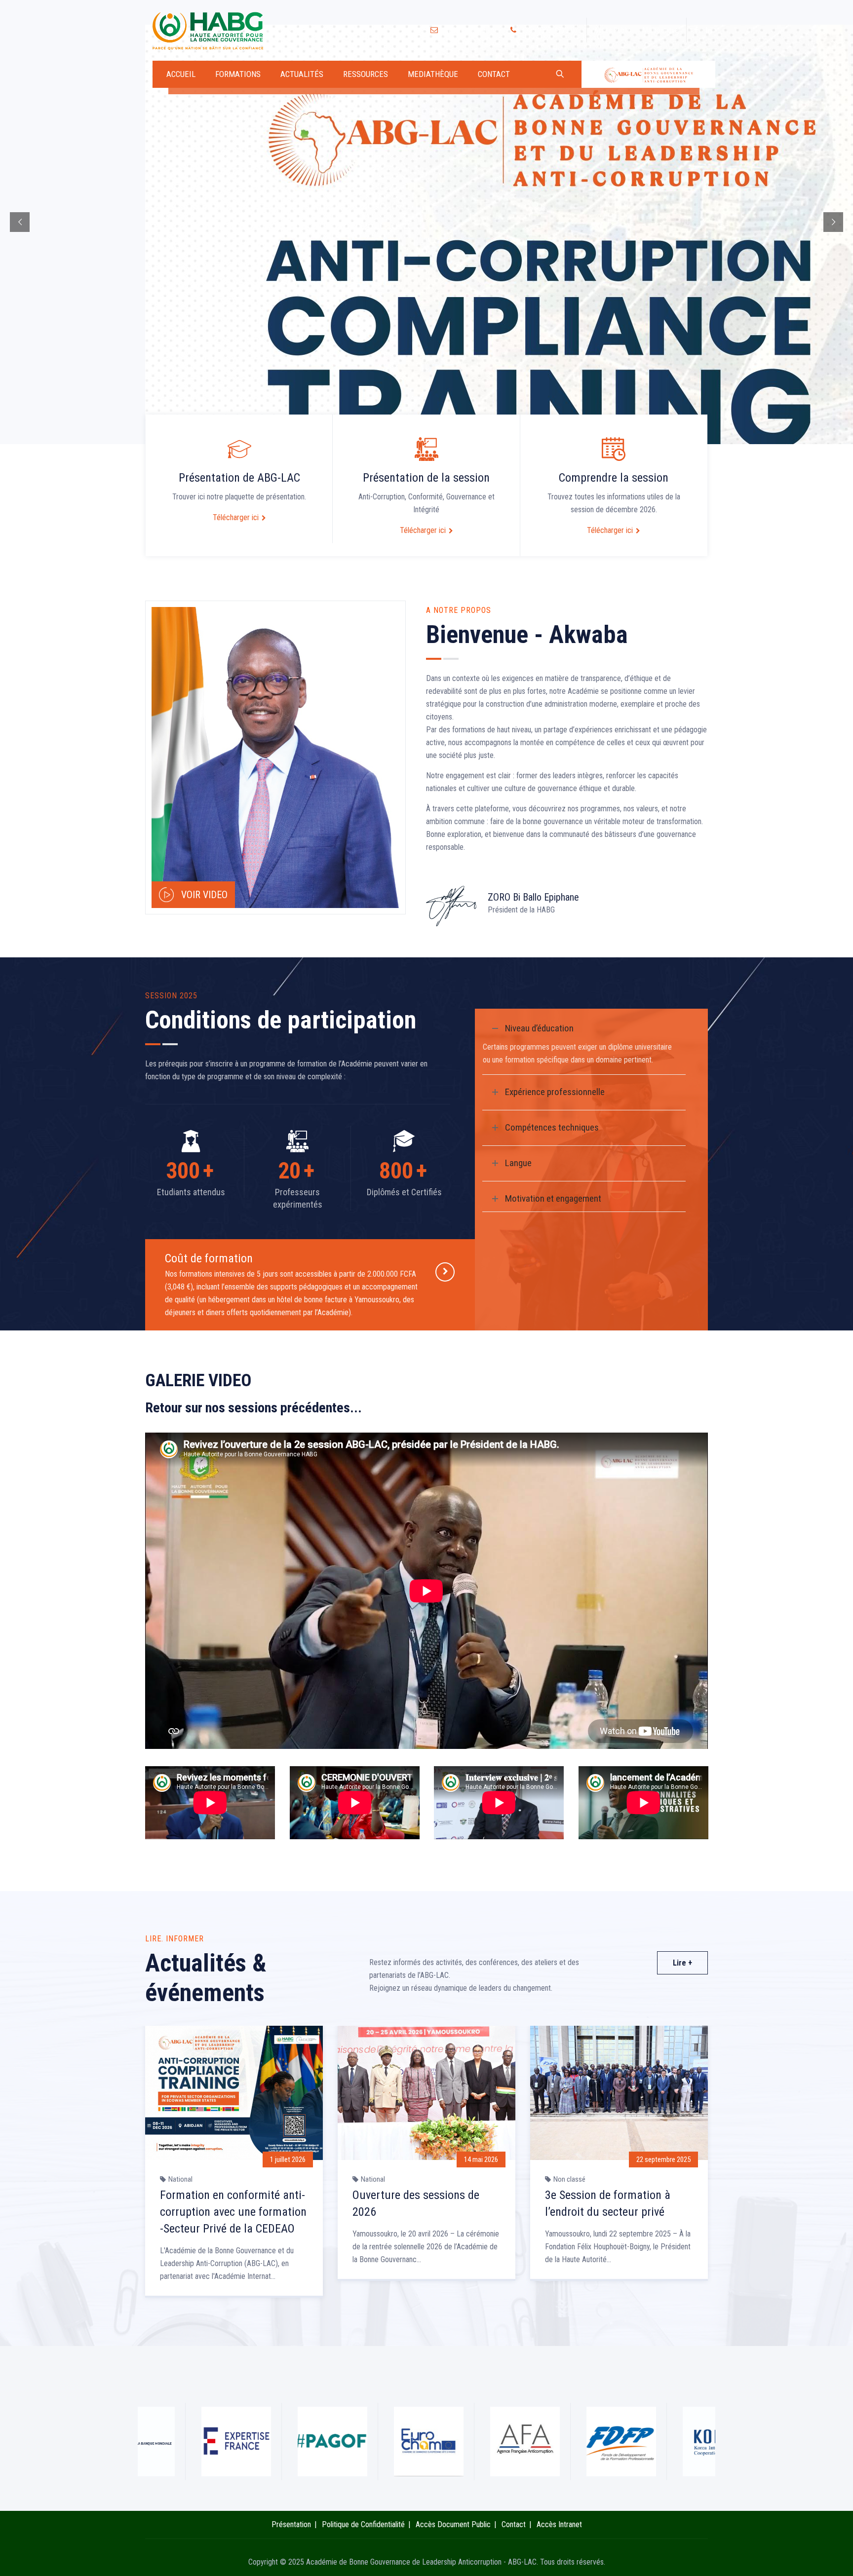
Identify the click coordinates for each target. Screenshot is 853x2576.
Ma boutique (660, 30)
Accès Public (612, 30)
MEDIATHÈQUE (433, 74)
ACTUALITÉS (302, 74)
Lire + (682, 1963)
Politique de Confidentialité (363, 2524)
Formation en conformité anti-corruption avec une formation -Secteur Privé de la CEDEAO (233, 2212)
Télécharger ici (236, 517)
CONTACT (494, 74)
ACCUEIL (181, 74)
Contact (514, 2524)
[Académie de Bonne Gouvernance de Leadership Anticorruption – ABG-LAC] (209, 30)
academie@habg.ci (469, 30)
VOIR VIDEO (204, 895)
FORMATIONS (238, 74)
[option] (234, 2165)
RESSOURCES (366, 74)
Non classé (569, 2179)
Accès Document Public (453, 2524)
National (180, 2179)
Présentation (291, 2524)
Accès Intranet (559, 2524)
